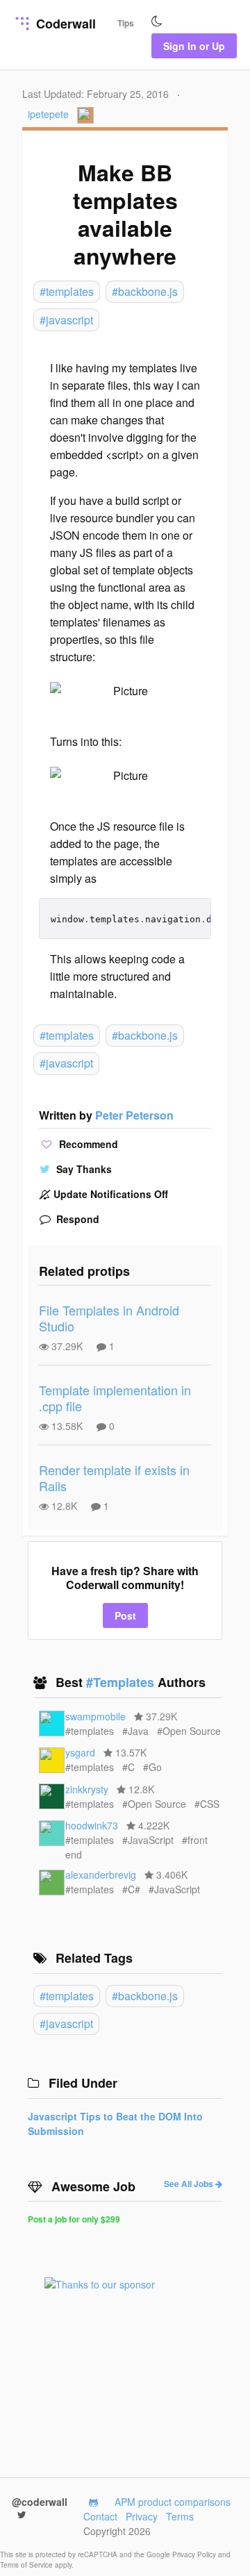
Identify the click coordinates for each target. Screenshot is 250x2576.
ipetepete (48, 114)
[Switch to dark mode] (157, 22)
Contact (100, 2516)
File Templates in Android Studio (109, 1318)
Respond (76, 1219)
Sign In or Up (194, 46)
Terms (180, 2516)
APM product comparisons (173, 2502)
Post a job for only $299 (74, 2219)
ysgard (80, 1752)
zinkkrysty (87, 1789)
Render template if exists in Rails (114, 1478)
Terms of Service (27, 2565)
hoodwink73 (92, 1825)
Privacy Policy (195, 2554)
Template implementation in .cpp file (115, 1398)
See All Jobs (190, 2184)
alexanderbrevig (101, 1875)
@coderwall (40, 2502)
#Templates (122, 1682)
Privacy (142, 2516)
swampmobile (95, 1716)
